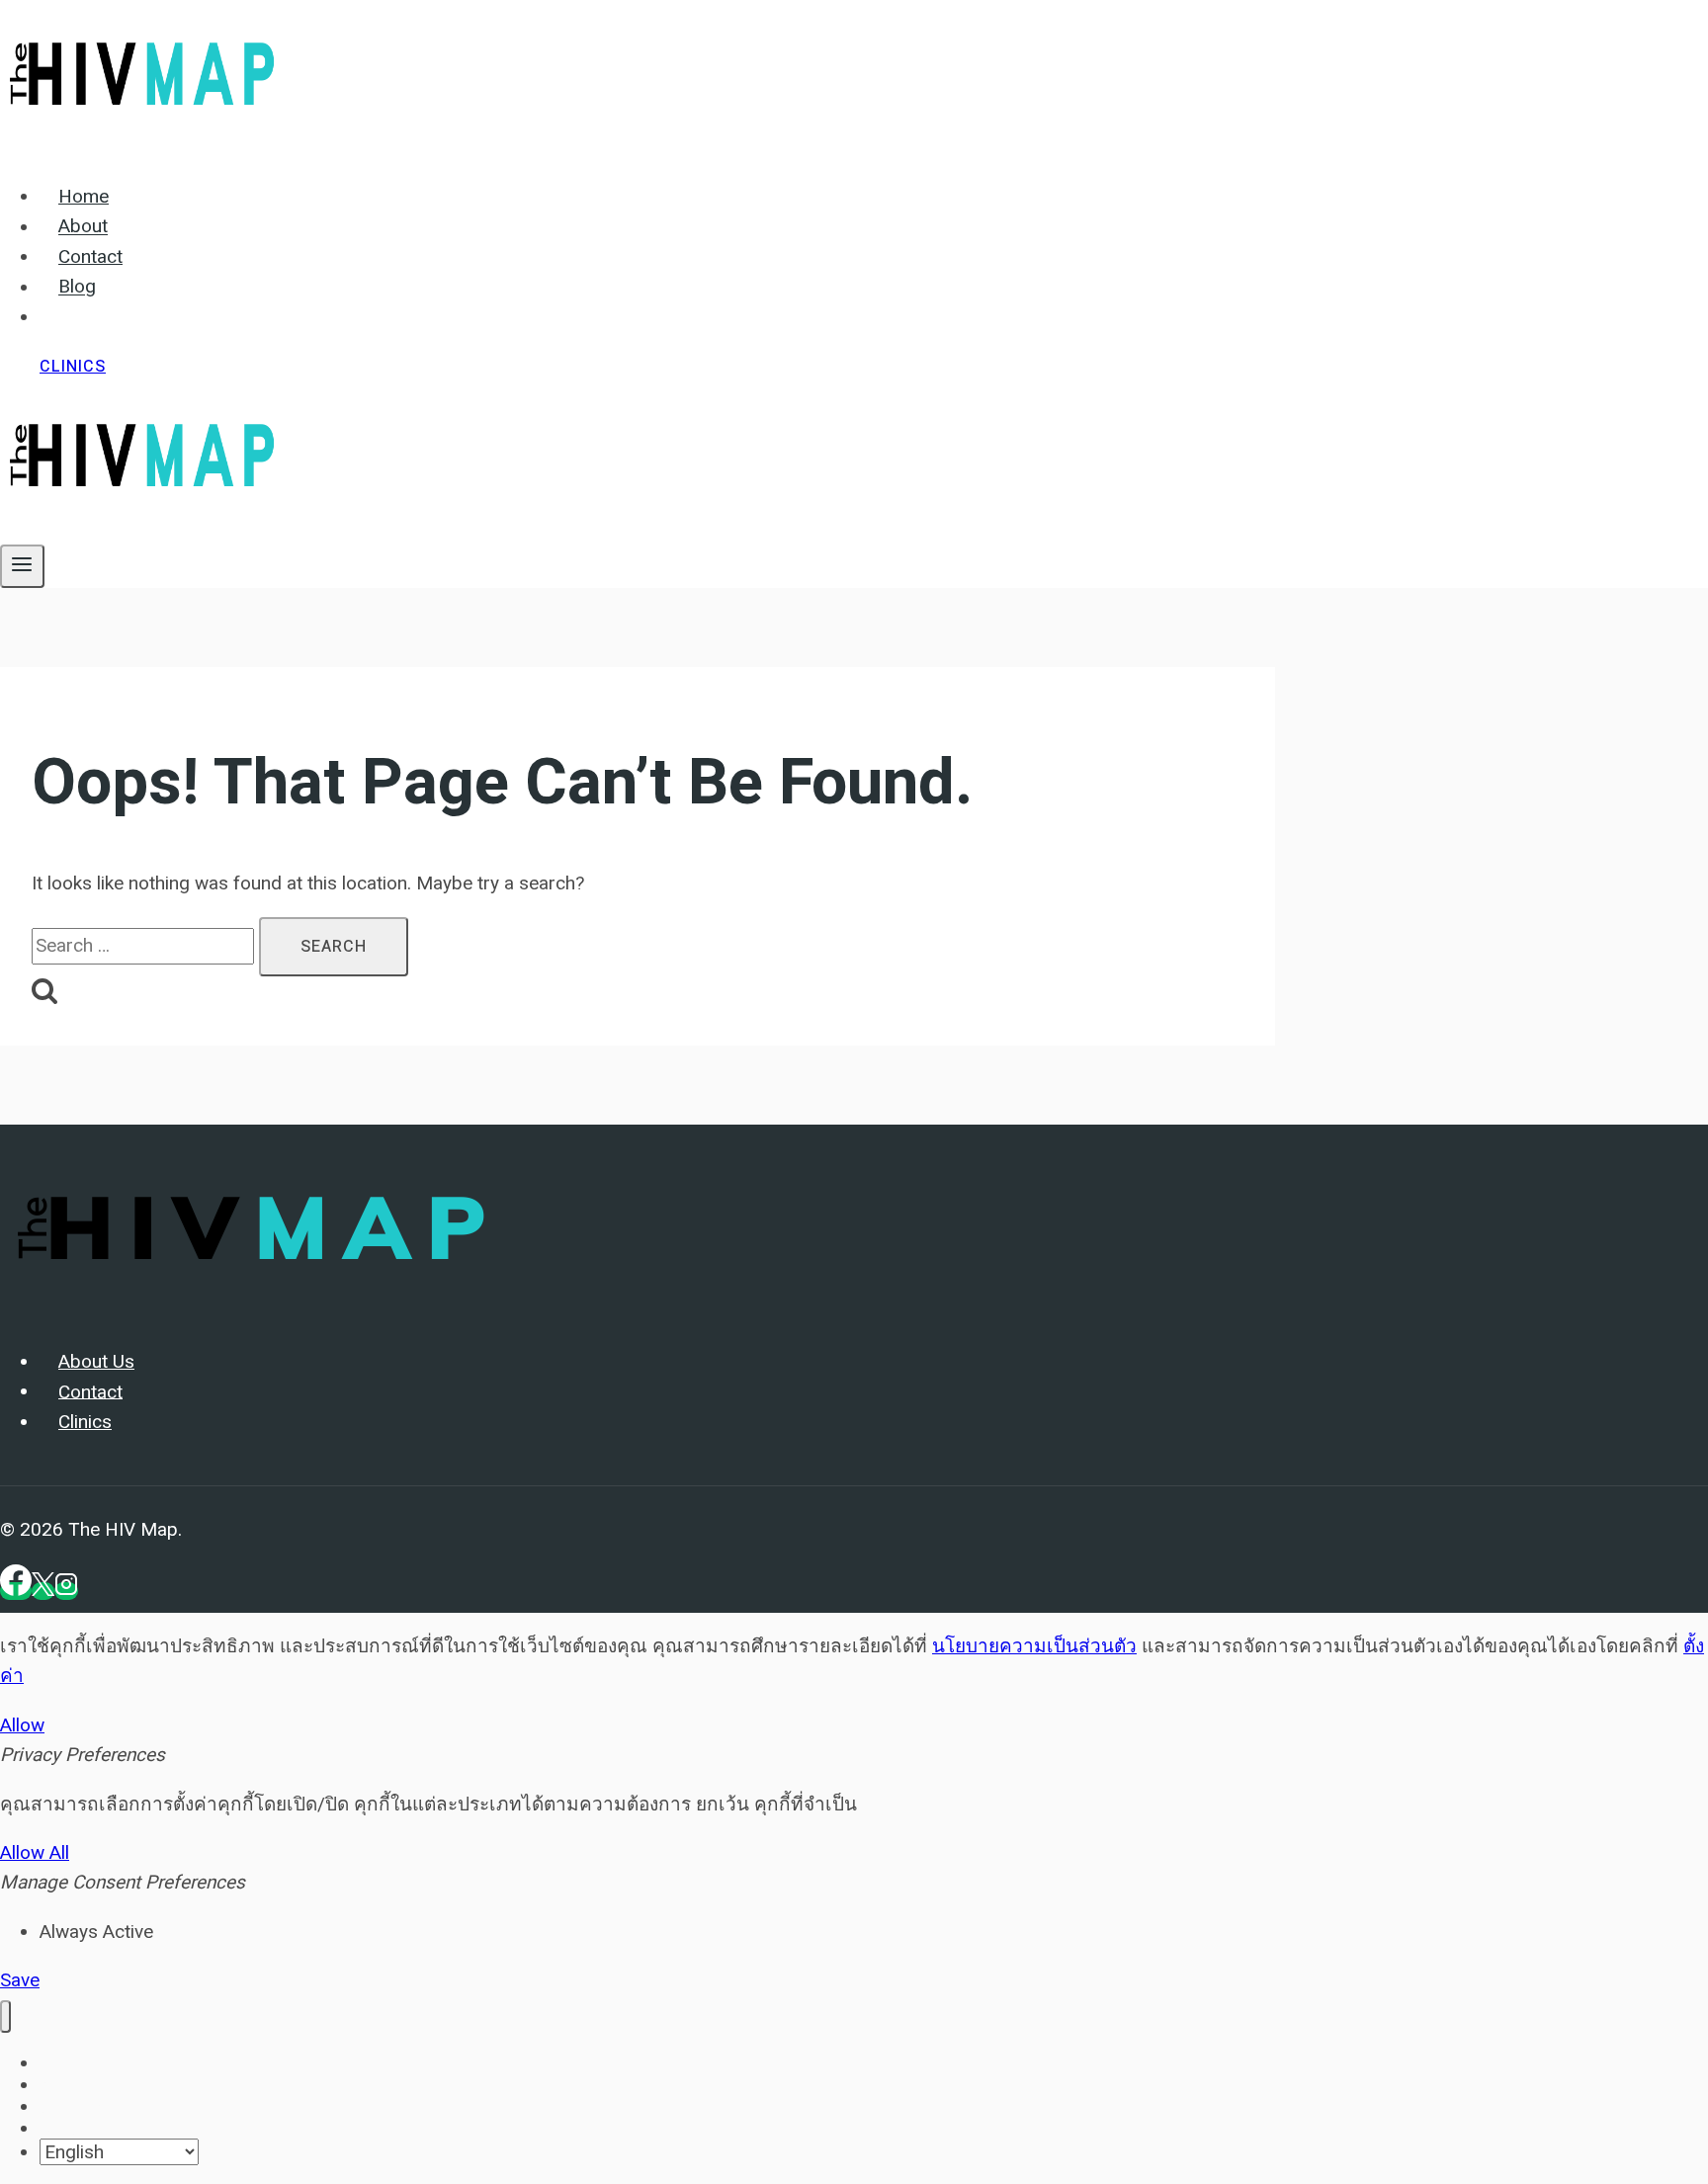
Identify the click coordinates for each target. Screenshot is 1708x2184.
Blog (77, 288)
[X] (43, 1591)
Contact (90, 257)
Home (84, 197)
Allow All (35, 1852)
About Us (96, 1362)
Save (20, 1980)
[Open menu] (22, 566)
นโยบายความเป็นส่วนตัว (1034, 1646)
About (83, 227)
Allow (22, 1725)
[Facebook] (16, 1591)
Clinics (73, 367)
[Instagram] (66, 1591)
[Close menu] (5, 2016)
